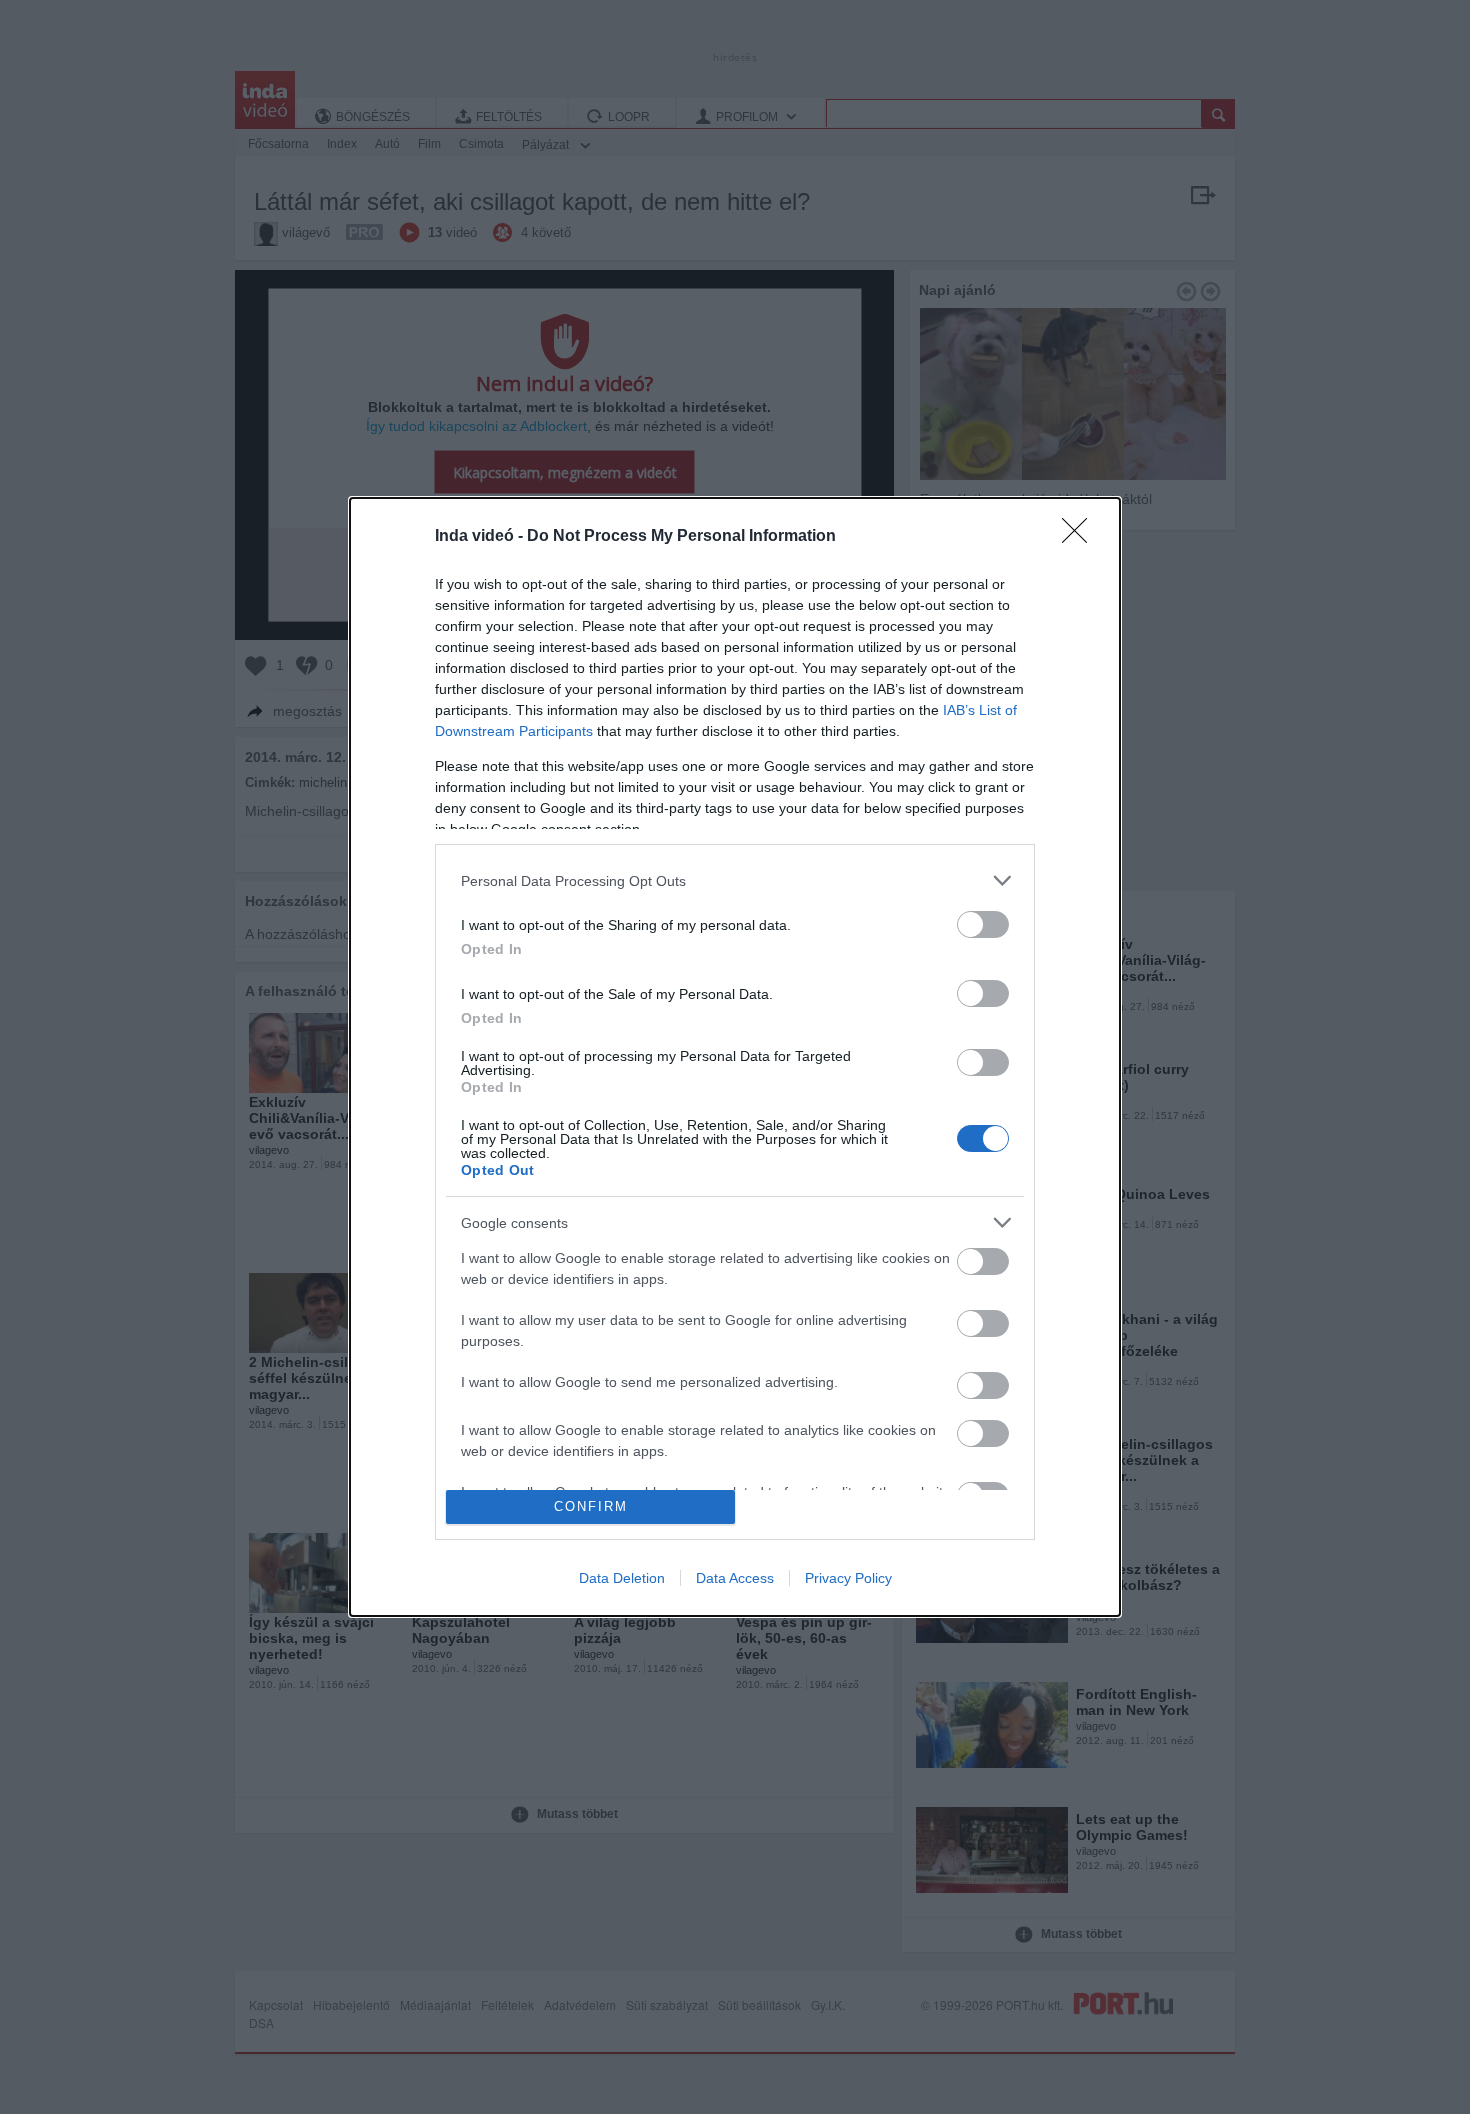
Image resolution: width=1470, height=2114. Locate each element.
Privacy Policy (848, 1578)
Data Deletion (622, 1578)
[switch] (983, 924)
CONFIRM (591, 1506)
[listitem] (735, 880)
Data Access (735, 1578)
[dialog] (735, 1056)
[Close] (1081, 537)
